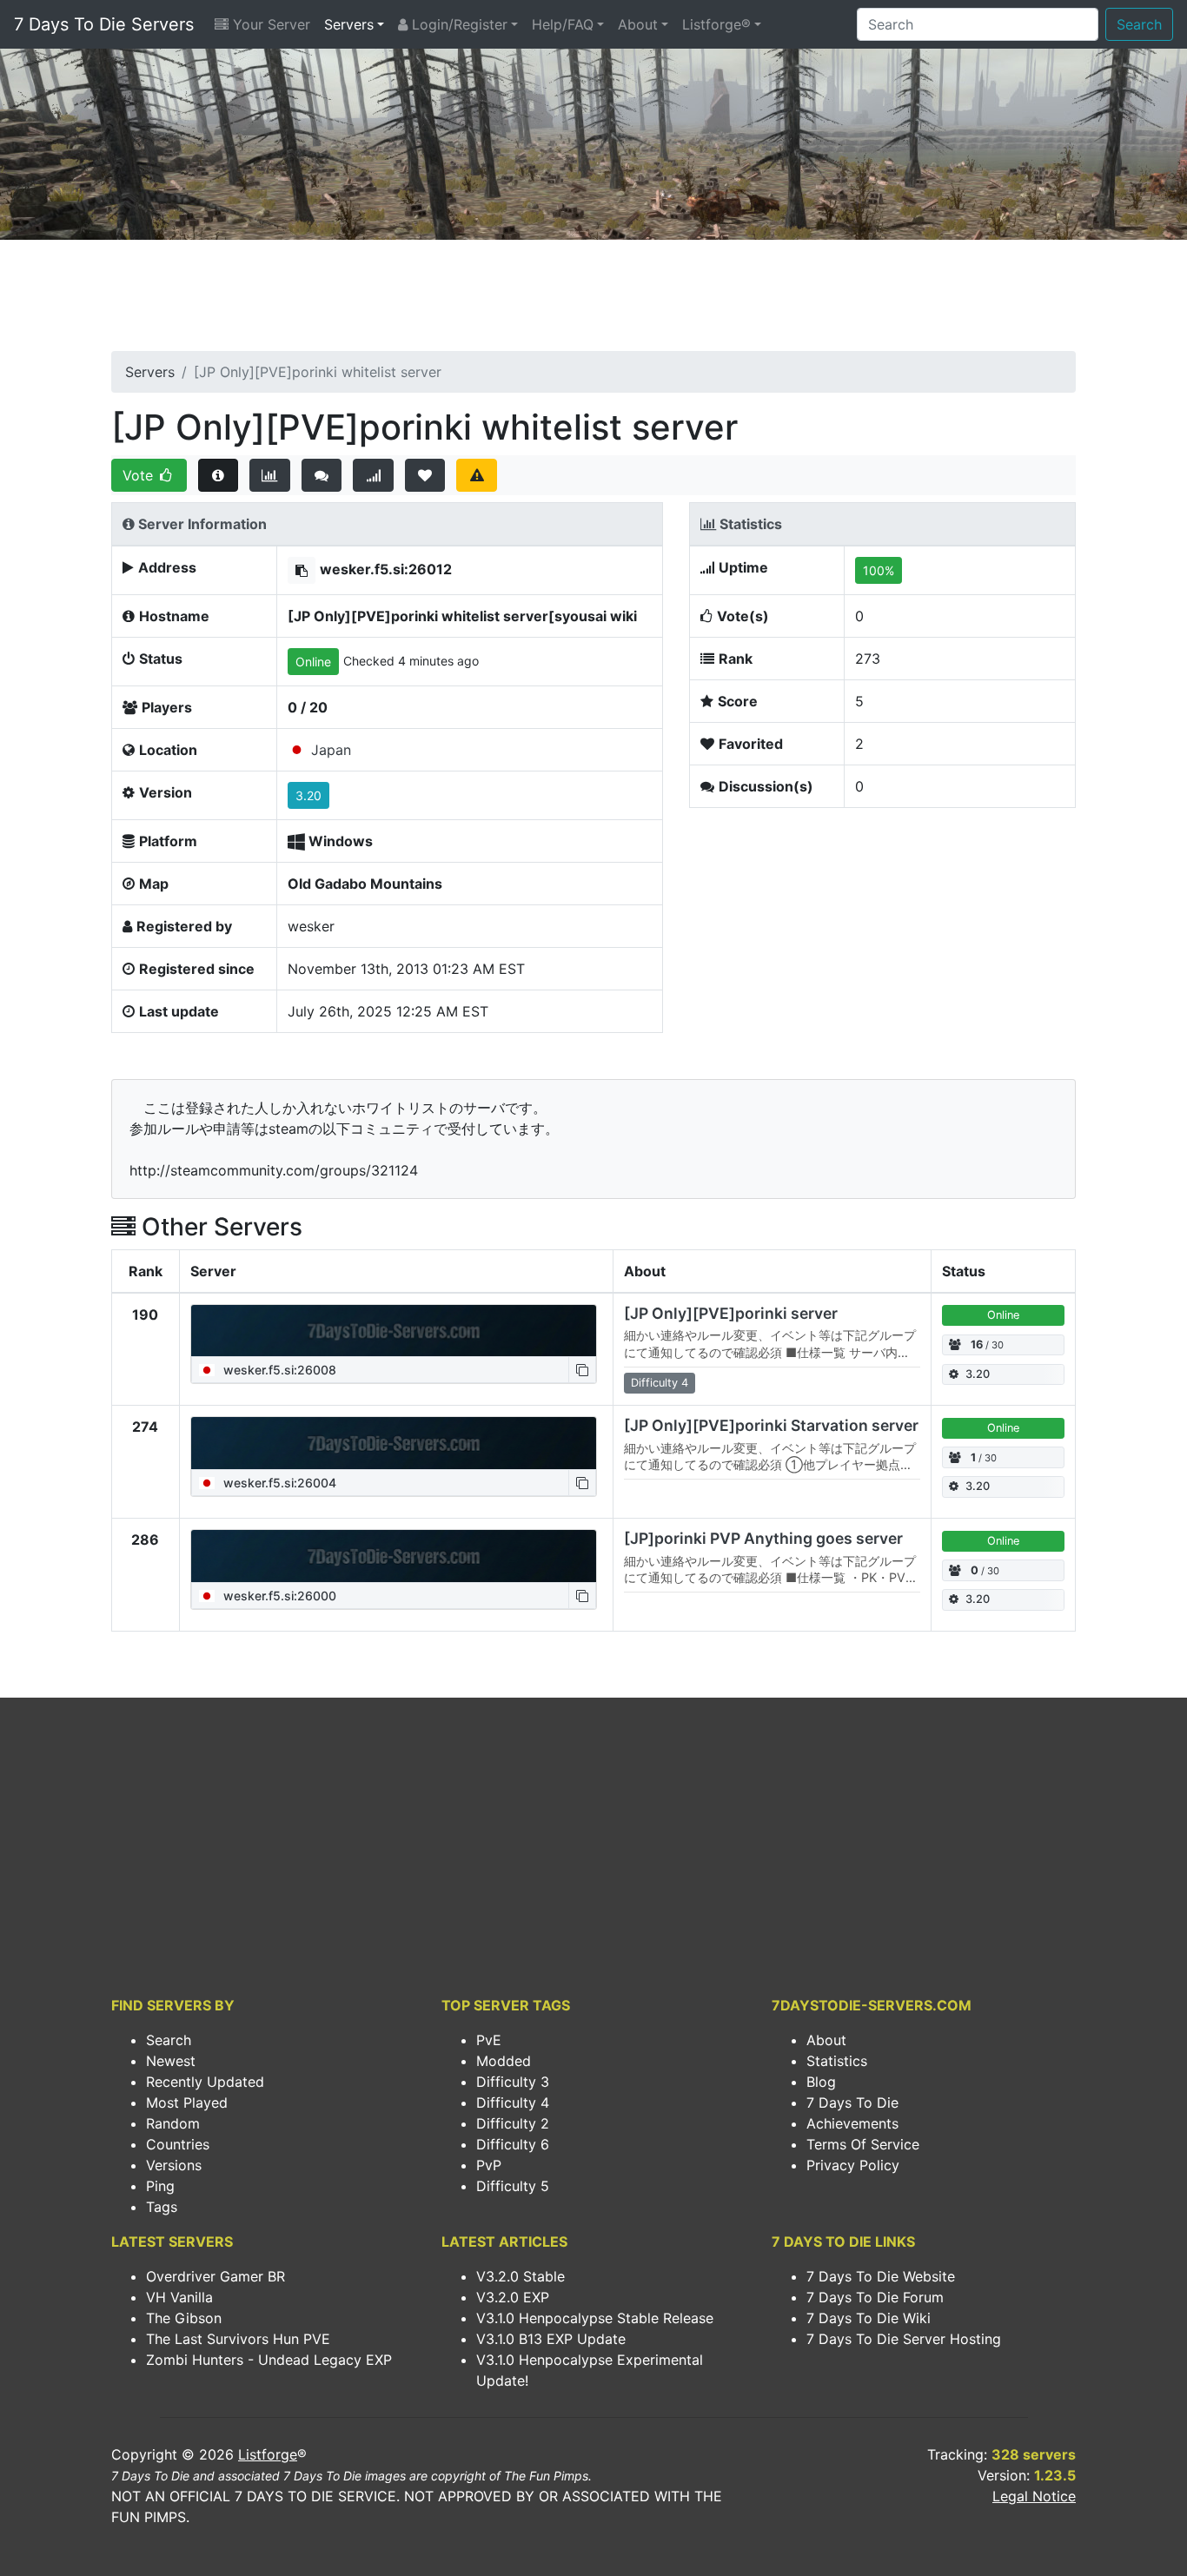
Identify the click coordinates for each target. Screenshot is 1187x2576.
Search (1139, 24)
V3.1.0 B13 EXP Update (551, 2339)
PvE (489, 2040)
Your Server (269, 24)
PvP (489, 2165)
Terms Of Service (863, 2144)
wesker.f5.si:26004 (278, 1483)
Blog (821, 2082)
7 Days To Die (852, 2103)
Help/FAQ (563, 24)
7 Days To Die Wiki (869, 2318)
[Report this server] (477, 475)
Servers (349, 24)
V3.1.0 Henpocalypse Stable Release (595, 2318)
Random (173, 2123)
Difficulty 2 (513, 2123)
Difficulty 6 (513, 2144)
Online (313, 662)
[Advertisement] (593, 301)
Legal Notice (1034, 2496)
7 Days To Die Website (881, 2276)
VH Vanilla (179, 2297)
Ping (160, 2186)
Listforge (268, 2454)
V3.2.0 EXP (513, 2297)
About (638, 24)
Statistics (837, 2061)
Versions (174, 2165)
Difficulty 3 (513, 2082)
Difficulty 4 (513, 2103)
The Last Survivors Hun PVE (238, 2339)
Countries (178, 2144)
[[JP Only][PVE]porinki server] (394, 1331)
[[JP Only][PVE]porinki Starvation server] (394, 1443)
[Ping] (373, 475)
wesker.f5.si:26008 (278, 1370)
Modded (504, 2061)
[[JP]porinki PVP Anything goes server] (394, 1556)
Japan (331, 750)
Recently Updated (205, 2082)
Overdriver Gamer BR (216, 2276)
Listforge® (716, 24)
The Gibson (184, 2318)
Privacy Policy (853, 2165)
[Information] (219, 475)
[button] (302, 570)
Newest (171, 2061)
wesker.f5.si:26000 (278, 1596)
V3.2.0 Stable (521, 2276)
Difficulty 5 (513, 2186)
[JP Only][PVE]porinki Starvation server (771, 1425)
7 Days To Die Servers (104, 24)
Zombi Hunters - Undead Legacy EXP (269, 2360)
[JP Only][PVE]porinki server (731, 1313)
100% (879, 570)
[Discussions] (322, 475)
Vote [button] (140, 475)
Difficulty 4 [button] (660, 1383)
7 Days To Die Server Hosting (904, 2339)
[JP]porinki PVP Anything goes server (763, 1538)
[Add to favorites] (425, 475)
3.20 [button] (308, 795)
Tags (162, 2207)
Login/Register (458, 24)
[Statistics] (270, 475)
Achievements (852, 2123)
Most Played (187, 2103)
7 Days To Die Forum (875, 2297)
